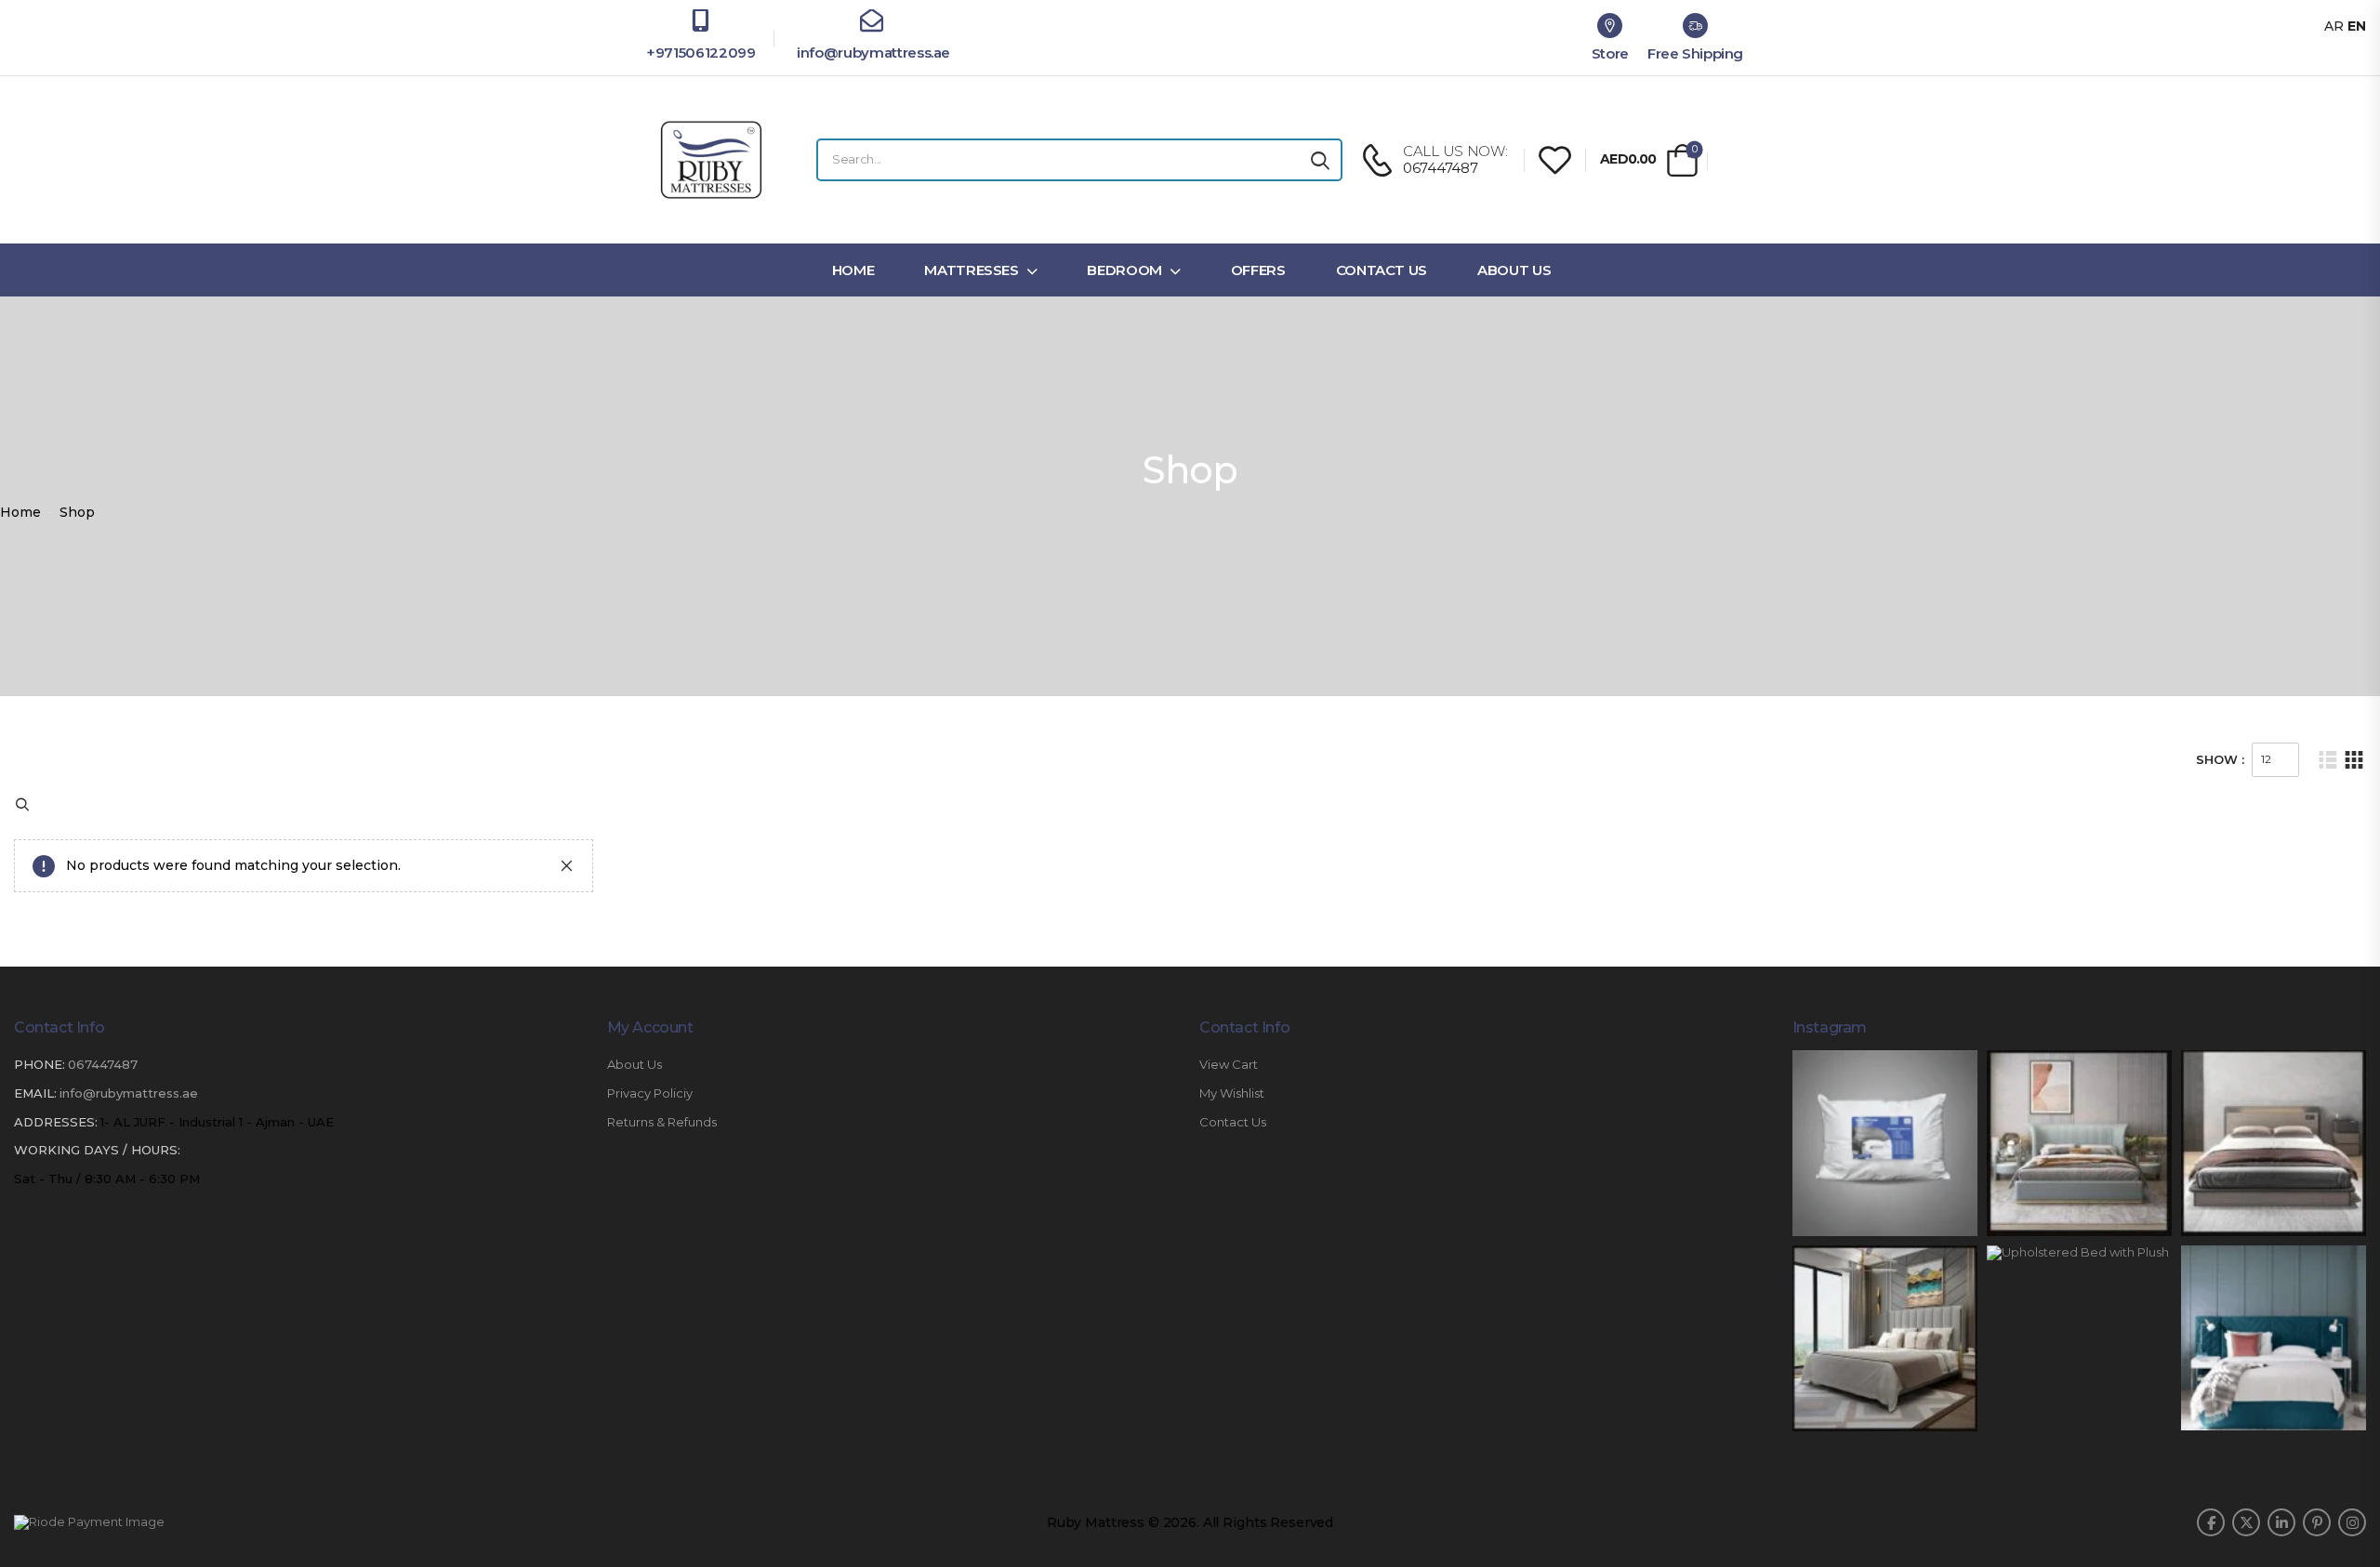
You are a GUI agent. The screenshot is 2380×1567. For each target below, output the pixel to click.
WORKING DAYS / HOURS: (97, 1079)
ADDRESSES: (56, 1049)
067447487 (103, 993)
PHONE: (40, 993)
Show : (2220, 759)
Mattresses (972, 270)
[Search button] (1320, 160)
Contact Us (1382, 270)
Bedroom (1124, 270)
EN (2357, 26)
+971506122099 (701, 53)
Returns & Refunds (662, 1050)
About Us (1514, 270)
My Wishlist (1232, 1022)
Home (853, 270)
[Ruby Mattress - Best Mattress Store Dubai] (711, 160)
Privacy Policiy (650, 1022)
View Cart (1229, 993)
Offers (1258, 270)
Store (1610, 53)
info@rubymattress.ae (872, 53)
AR (2334, 26)
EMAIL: (35, 1021)
